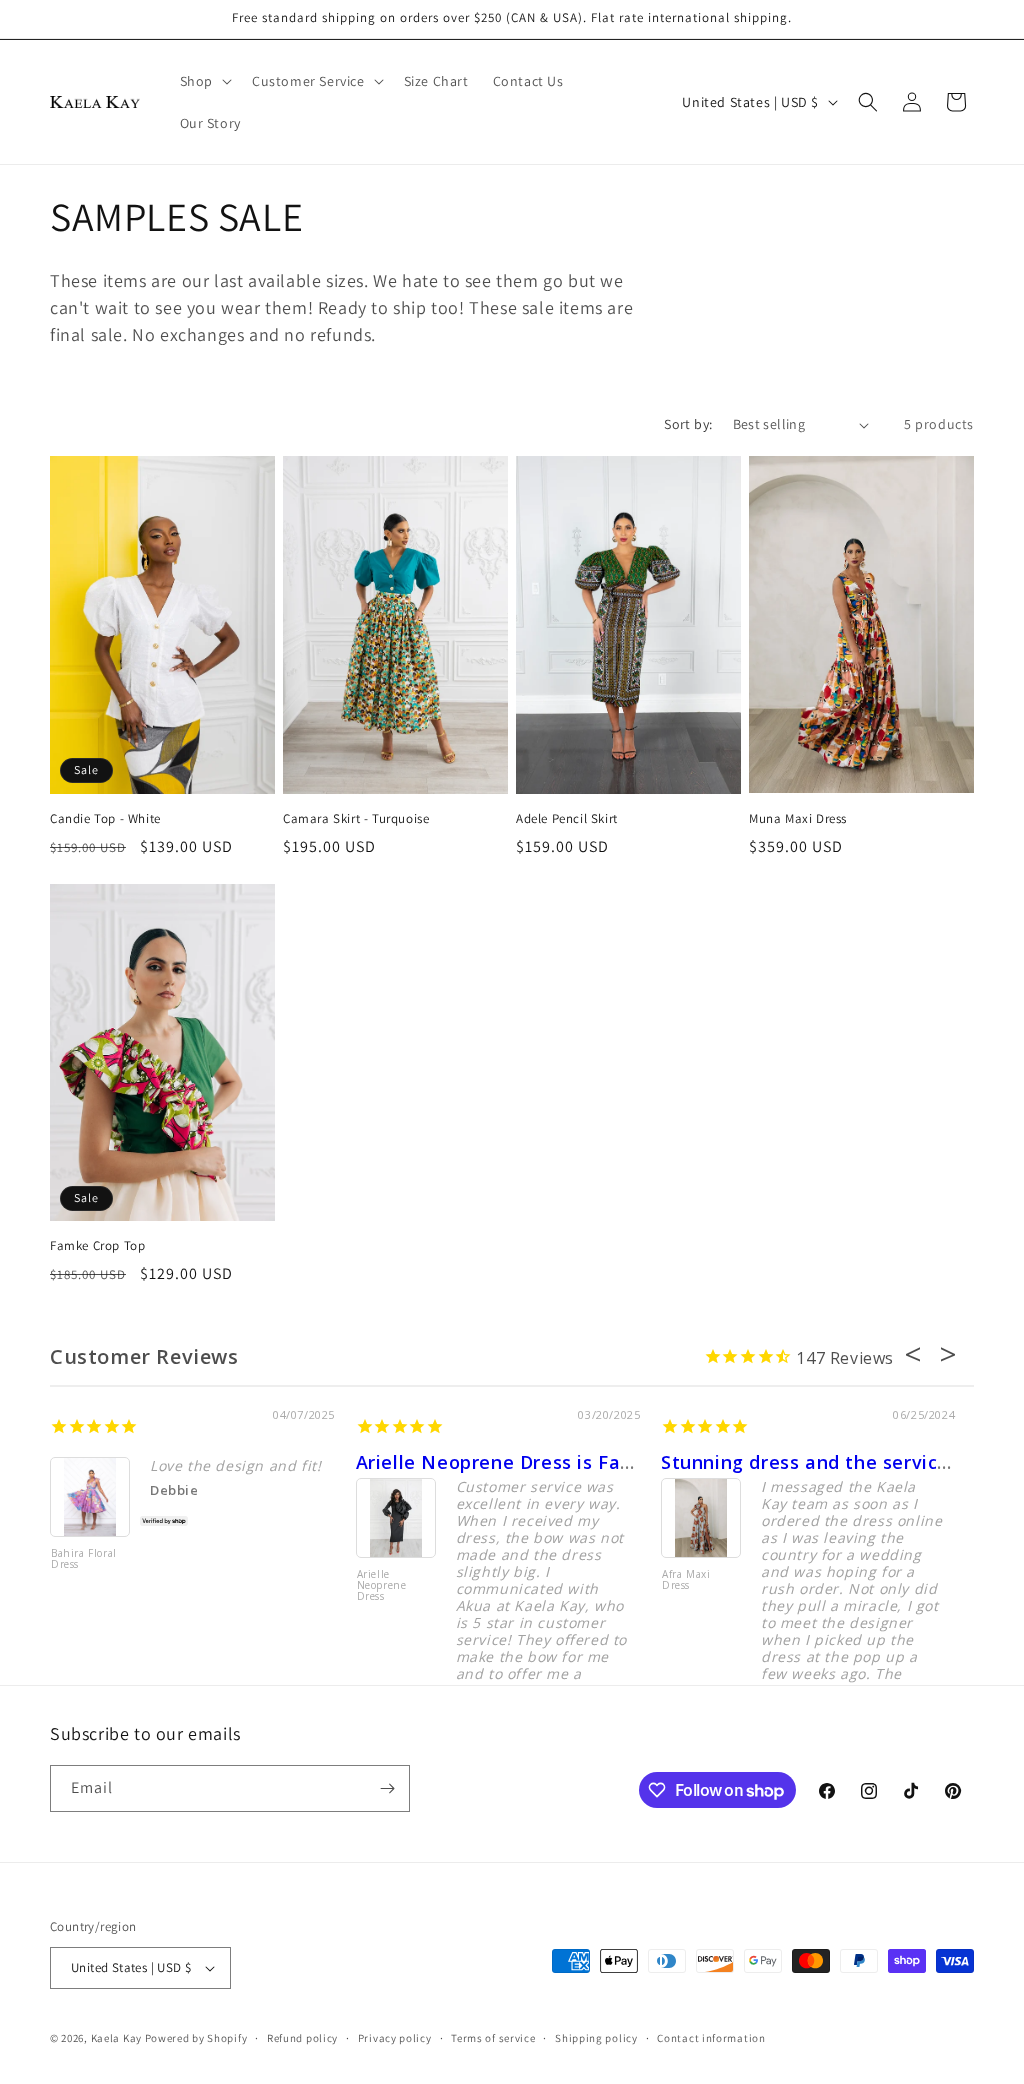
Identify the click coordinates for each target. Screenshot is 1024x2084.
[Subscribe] (387, 1788)
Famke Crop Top (97, 1246)
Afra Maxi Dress (686, 1580)
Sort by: (688, 424)
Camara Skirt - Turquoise (356, 819)
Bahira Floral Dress (84, 1559)
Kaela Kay (116, 2038)
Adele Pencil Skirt (567, 819)
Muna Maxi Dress (798, 819)
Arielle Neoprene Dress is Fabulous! (521, 1462)
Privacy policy (395, 2038)
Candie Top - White (105, 819)
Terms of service (493, 2038)
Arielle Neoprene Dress (382, 1586)
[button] (204, 81)
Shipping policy (596, 2038)
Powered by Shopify (196, 2038)
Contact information (711, 2038)
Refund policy (302, 2038)
